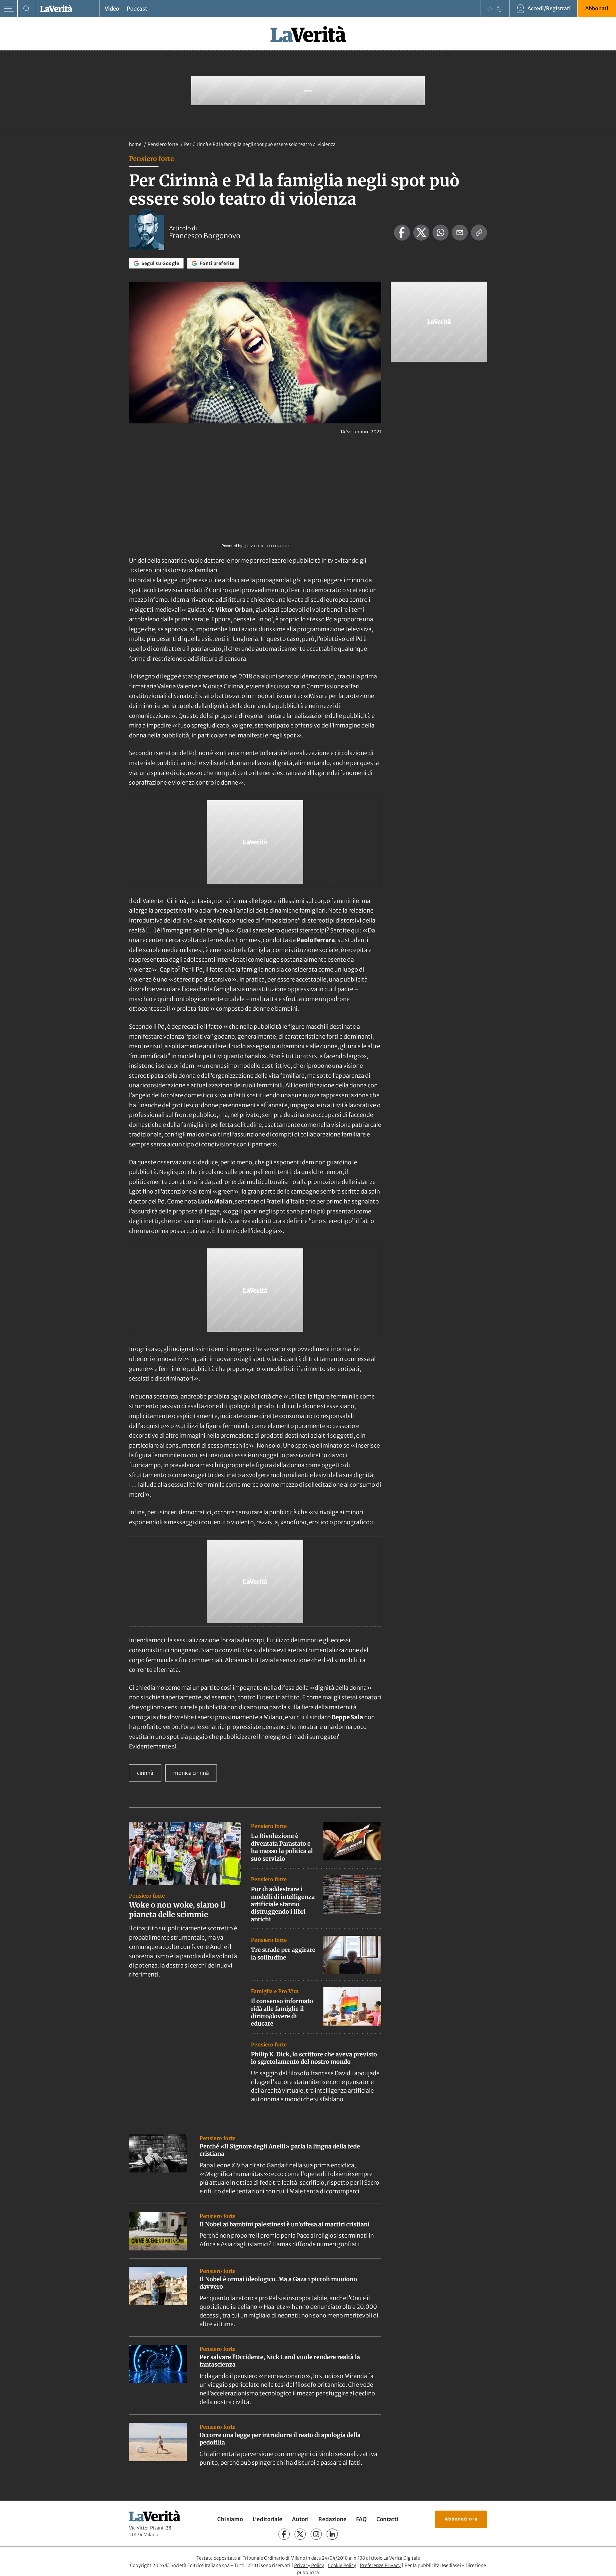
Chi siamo (230, 2519)
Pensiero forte (163, 144)
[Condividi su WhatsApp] (441, 233)
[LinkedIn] (332, 2534)
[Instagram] (316, 2534)
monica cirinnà (191, 1773)
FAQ (361, 2519)
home (135, 144)
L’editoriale (267, 2519)
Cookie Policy (342, 2565)
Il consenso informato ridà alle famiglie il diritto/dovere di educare (282, 2012)
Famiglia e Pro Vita (275, 1991)
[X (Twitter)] (300, 2534)
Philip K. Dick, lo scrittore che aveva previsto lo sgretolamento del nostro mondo (314, 2058)
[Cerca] (26, 9)
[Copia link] (479, 233)
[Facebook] (284, 2534)
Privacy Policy (309, 2565)
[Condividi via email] (460, 233)
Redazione (332, 2519)
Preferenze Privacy (380, 2565)
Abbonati (597, 8)
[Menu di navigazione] (9, 9)
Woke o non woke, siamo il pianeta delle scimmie (177, 1910)
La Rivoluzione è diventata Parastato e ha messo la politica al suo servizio (282, 1847)
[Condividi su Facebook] (402, 233)
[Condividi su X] (421, 233)
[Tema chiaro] (490, 9)
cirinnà (145, 1773)
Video (112, 9)
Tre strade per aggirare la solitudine (283, 1953)
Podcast (137, 9)
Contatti (387, 2519)
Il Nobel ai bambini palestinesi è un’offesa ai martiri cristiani (285, 2224)
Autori (300, 2519)
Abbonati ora (461, 2519)
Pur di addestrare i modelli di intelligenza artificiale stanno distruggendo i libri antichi (283, 1904)
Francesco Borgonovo (205, 236)
